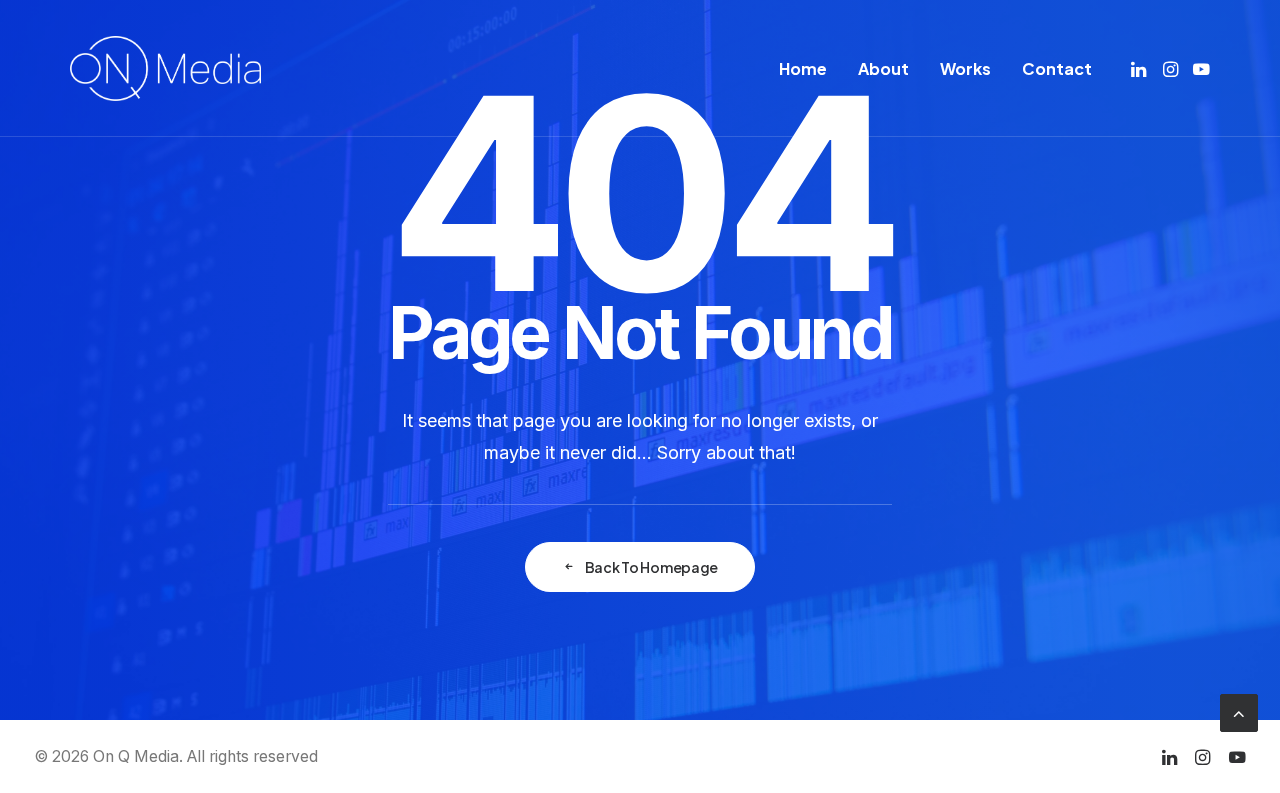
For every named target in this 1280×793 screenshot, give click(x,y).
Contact (1057, 68)
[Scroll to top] (1239, 711)
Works (965, 68)
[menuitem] (803, 68)
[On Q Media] (165, 68)
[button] (1140, 68)
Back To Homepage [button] (652, 567)
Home (803, 68)
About (883, 68)
